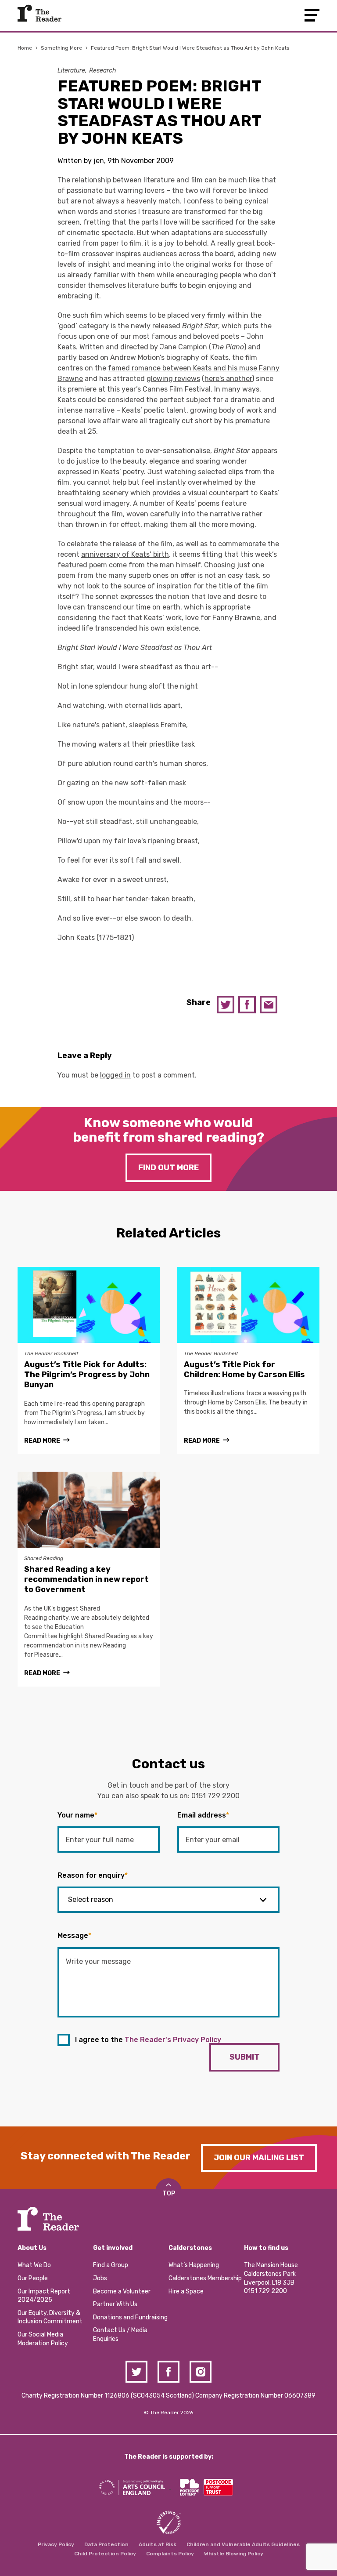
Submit (245, 2057)
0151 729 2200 (215, 1796)
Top (169, 2193)
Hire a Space (186, 2291)
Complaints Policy (170, 2554)
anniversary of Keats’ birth (125, 554)
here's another (228, 379)
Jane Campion (183, 347)
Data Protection (106, 2544)
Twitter (226, 1005)
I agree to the (148, 2040)
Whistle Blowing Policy (234, 2554)
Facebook (247, 1005)
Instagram (201, 2372)
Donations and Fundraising (130, 2317)
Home (25, 48)
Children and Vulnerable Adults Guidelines (243, 2544)
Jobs (100, 2278)
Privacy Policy (56, 2544)
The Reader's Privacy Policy (173, 2040)
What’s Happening (194, 2265)
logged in (115, 1075)
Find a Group (111, 2265)
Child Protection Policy (105, 2554)
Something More (61, 48)
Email (269, 1005)
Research (103, 71)
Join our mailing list (259, 2158)
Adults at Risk (158, 2544)
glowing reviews (173, 379)
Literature (71, 71)
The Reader (39, 13)
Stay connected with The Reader (106, 2156)
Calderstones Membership (205, 2278)
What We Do (34, 2265)
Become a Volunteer (122, 2291)
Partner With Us (115, 2304)
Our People (33, 2278)
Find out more (168, 1168)
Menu (312, 15)
